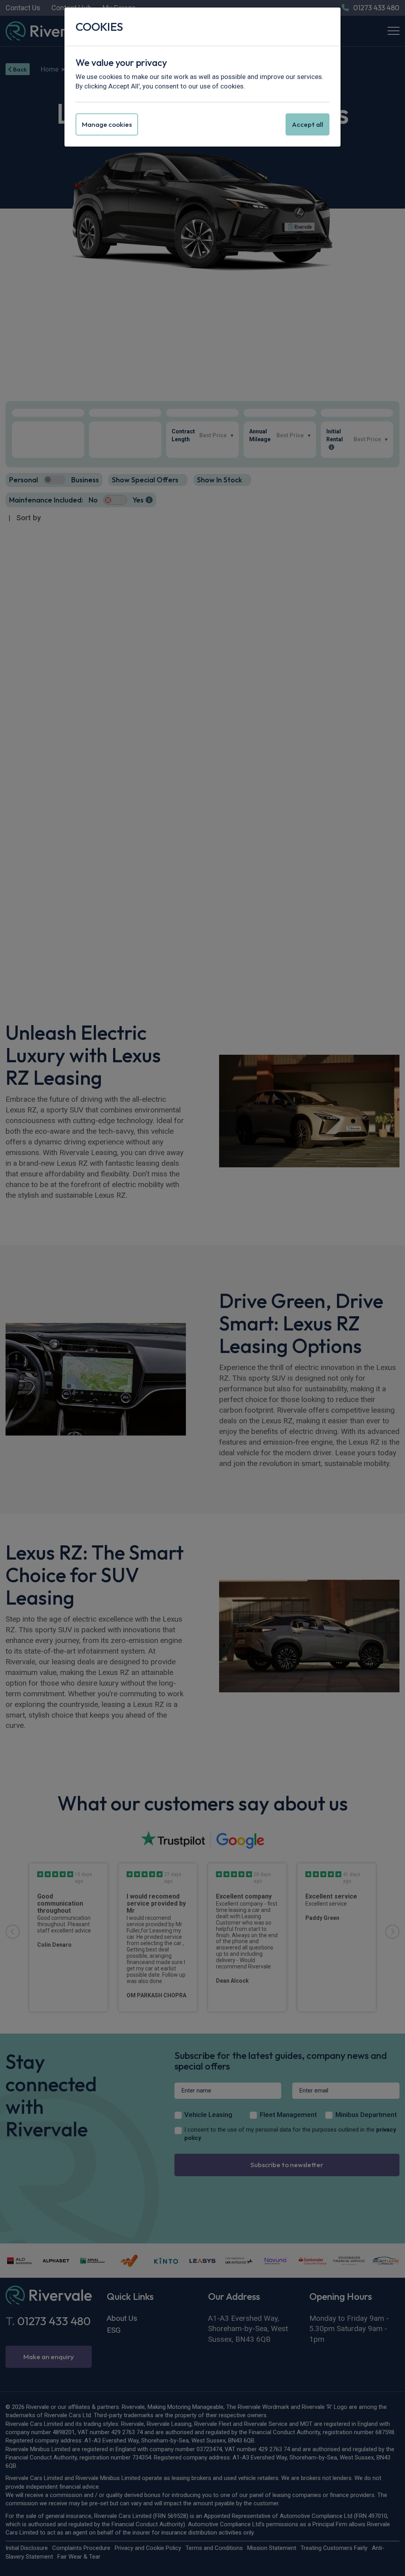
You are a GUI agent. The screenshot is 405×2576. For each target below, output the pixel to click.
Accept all (308, 124)
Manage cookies (107, 124)
